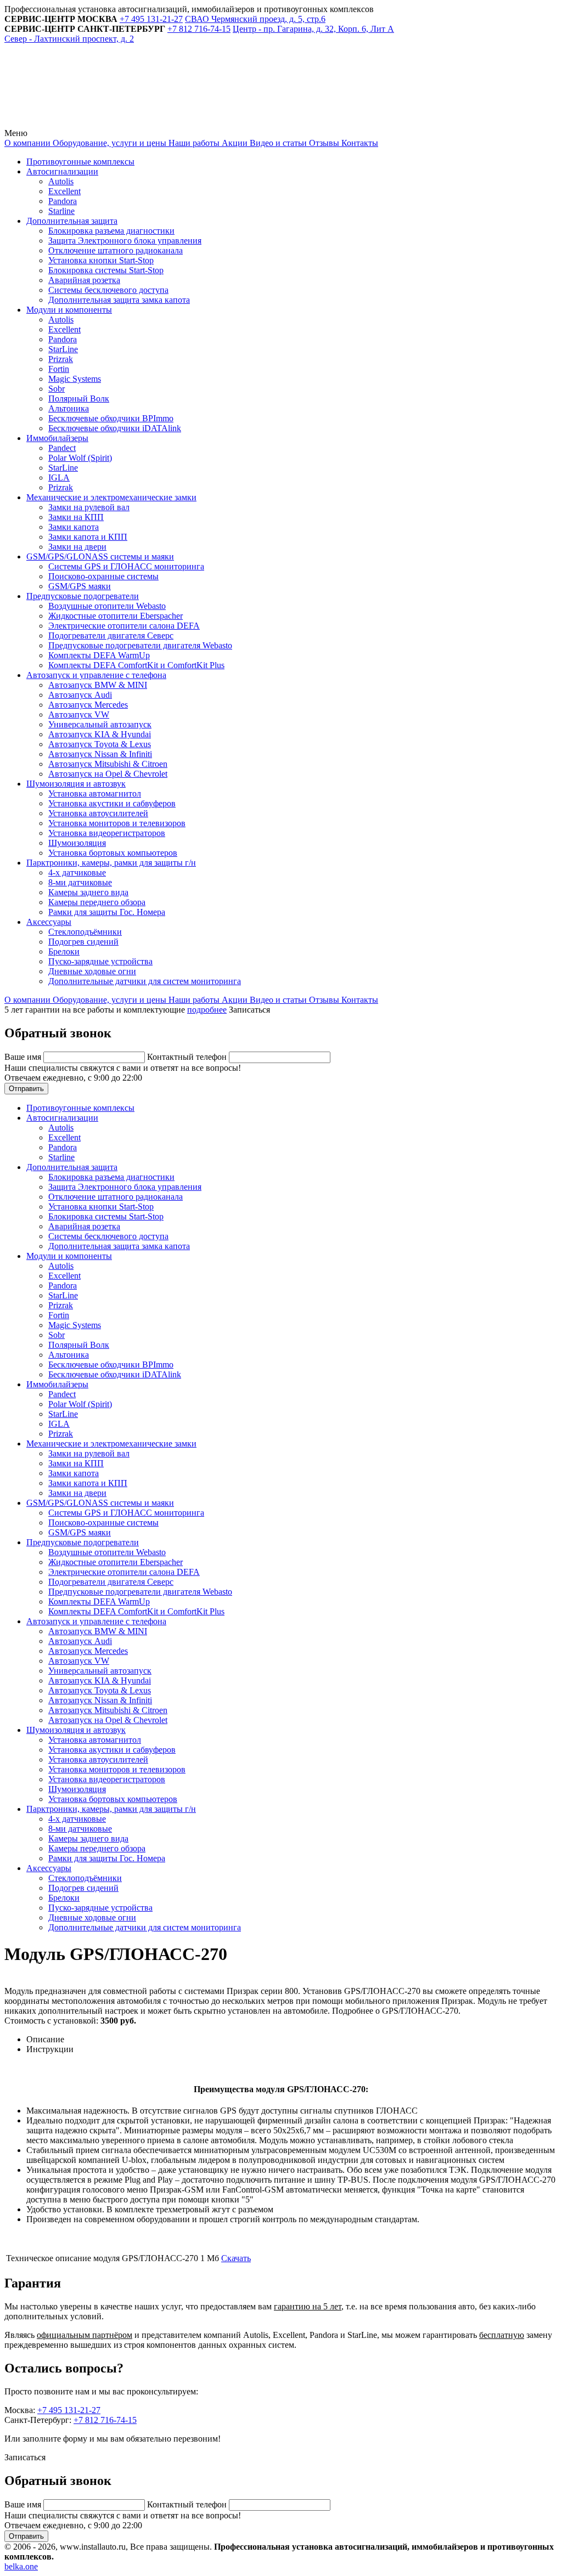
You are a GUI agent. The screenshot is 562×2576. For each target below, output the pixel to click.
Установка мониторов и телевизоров (117, 823)
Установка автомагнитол (95, 793)
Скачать (236, 2258)
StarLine (63, 349)
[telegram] (87, 123)
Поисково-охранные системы (103, 576)
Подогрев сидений (83, 942)
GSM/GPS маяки (80, 586)
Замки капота (74, 527)
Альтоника (69, 408)
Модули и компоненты (69, 310)
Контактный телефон (188, 1057)
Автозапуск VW (79, 714)
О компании (27, 143)
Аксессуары (49, 922)
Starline (61, 211)
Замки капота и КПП (88, 537)
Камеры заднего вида (88, 892)
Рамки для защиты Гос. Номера (107, 912)
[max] (254, 123)
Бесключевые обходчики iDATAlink (115, 428)
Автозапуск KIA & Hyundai (100, 734)
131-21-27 (151, 19)
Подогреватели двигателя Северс (111, 635)
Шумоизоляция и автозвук (76, 784)
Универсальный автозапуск (100, 724)
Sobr (57, 389)
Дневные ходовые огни (92, 971)
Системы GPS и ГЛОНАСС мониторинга (126, 566)
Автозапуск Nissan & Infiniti (100, 754)
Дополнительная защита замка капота (119, 300)
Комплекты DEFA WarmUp (99, 655)
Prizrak (61, 359)
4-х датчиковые (77, 872)
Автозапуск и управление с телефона (96, 675)
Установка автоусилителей (98, 813)
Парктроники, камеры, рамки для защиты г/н (111, 863)
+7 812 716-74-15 (105, 2420)
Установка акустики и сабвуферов (112, 803)
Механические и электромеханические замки (111, 497)
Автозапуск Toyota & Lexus (100, 744)
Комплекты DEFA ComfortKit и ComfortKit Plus (136, 665)
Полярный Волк (79, 399)
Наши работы (193, 143)
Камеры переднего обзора (97, 902)
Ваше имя (24, 1057)
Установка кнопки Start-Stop (101, 260)
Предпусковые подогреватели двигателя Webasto (140, 645)
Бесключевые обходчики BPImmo (111, 418)
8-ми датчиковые (80, 882)
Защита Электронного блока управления (125, 241)
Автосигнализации (62, 171)
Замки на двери (77, 547)
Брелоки (64, 951)
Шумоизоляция (77, 843)
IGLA (59, 478)
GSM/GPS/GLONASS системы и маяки (100, 557)
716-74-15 (199, 29)
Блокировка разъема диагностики (111, 231)
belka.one (21, 2566)
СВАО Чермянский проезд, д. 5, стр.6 (255, 19)
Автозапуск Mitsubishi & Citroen (108, 764)
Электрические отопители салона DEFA (124, 626)
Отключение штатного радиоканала (116, 250)
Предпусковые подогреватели (83, 596)
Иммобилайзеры (57, 438)
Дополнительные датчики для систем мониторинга (145, 981)
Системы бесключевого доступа (108, 290)
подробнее (207, 1010)
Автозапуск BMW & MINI (98, 685)
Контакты (359, 143)
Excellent (64, 191)
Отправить (26, 1089)
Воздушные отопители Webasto (107, 606)
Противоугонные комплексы (80, 162)
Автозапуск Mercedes (88, 705)
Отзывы (323, 143)
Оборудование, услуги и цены (108, 143)
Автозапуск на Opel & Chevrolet (108, 774)
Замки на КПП (76, 517)
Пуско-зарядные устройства (100, 961)
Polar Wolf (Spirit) (80, 458)
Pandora (63, 201)
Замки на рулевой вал (89, 507)
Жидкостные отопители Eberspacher (116, 616)
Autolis (61, 181)
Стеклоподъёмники (85, 932)
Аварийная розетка (84, 280)
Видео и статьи (277, 143)
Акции (234, 143)
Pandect (62, 448)
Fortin (59, 369)
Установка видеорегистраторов (107, 833)
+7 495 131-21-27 (69, 2410)
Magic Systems (75, 379)
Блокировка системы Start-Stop (106, 270)
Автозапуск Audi (80, 695)
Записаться (249, 1010)
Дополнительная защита (72, 221)
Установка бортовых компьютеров (113, 853)
